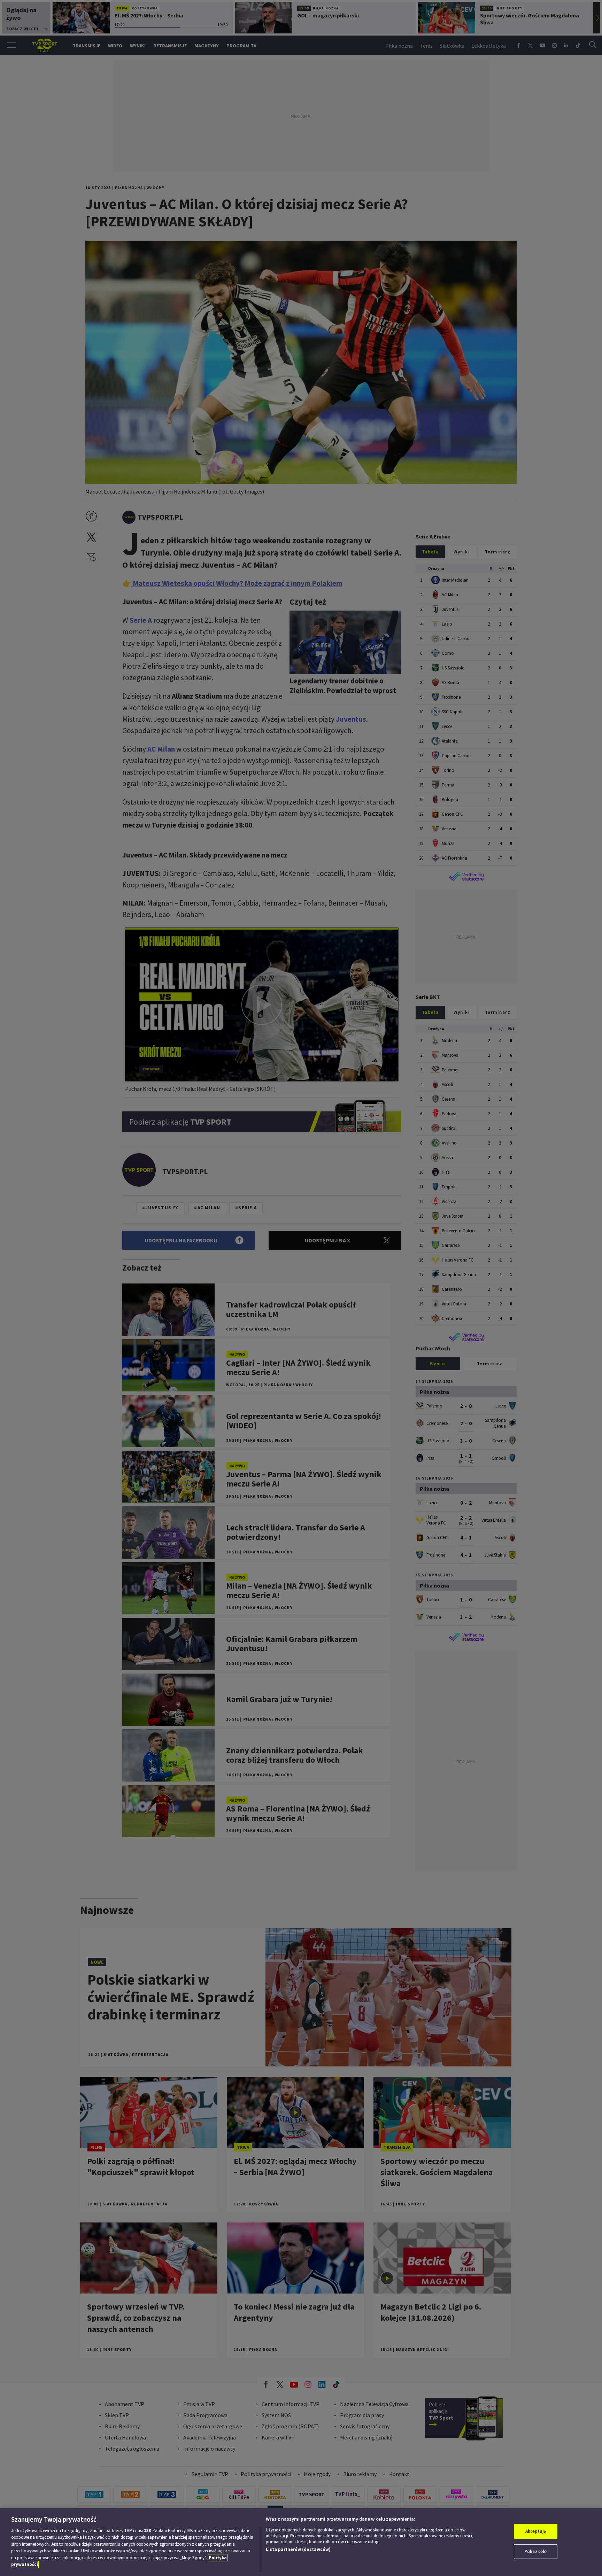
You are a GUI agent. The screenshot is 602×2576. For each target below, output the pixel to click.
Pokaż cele (535, 2551)
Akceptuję (536, 2531)
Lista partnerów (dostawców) (298, 2549)
